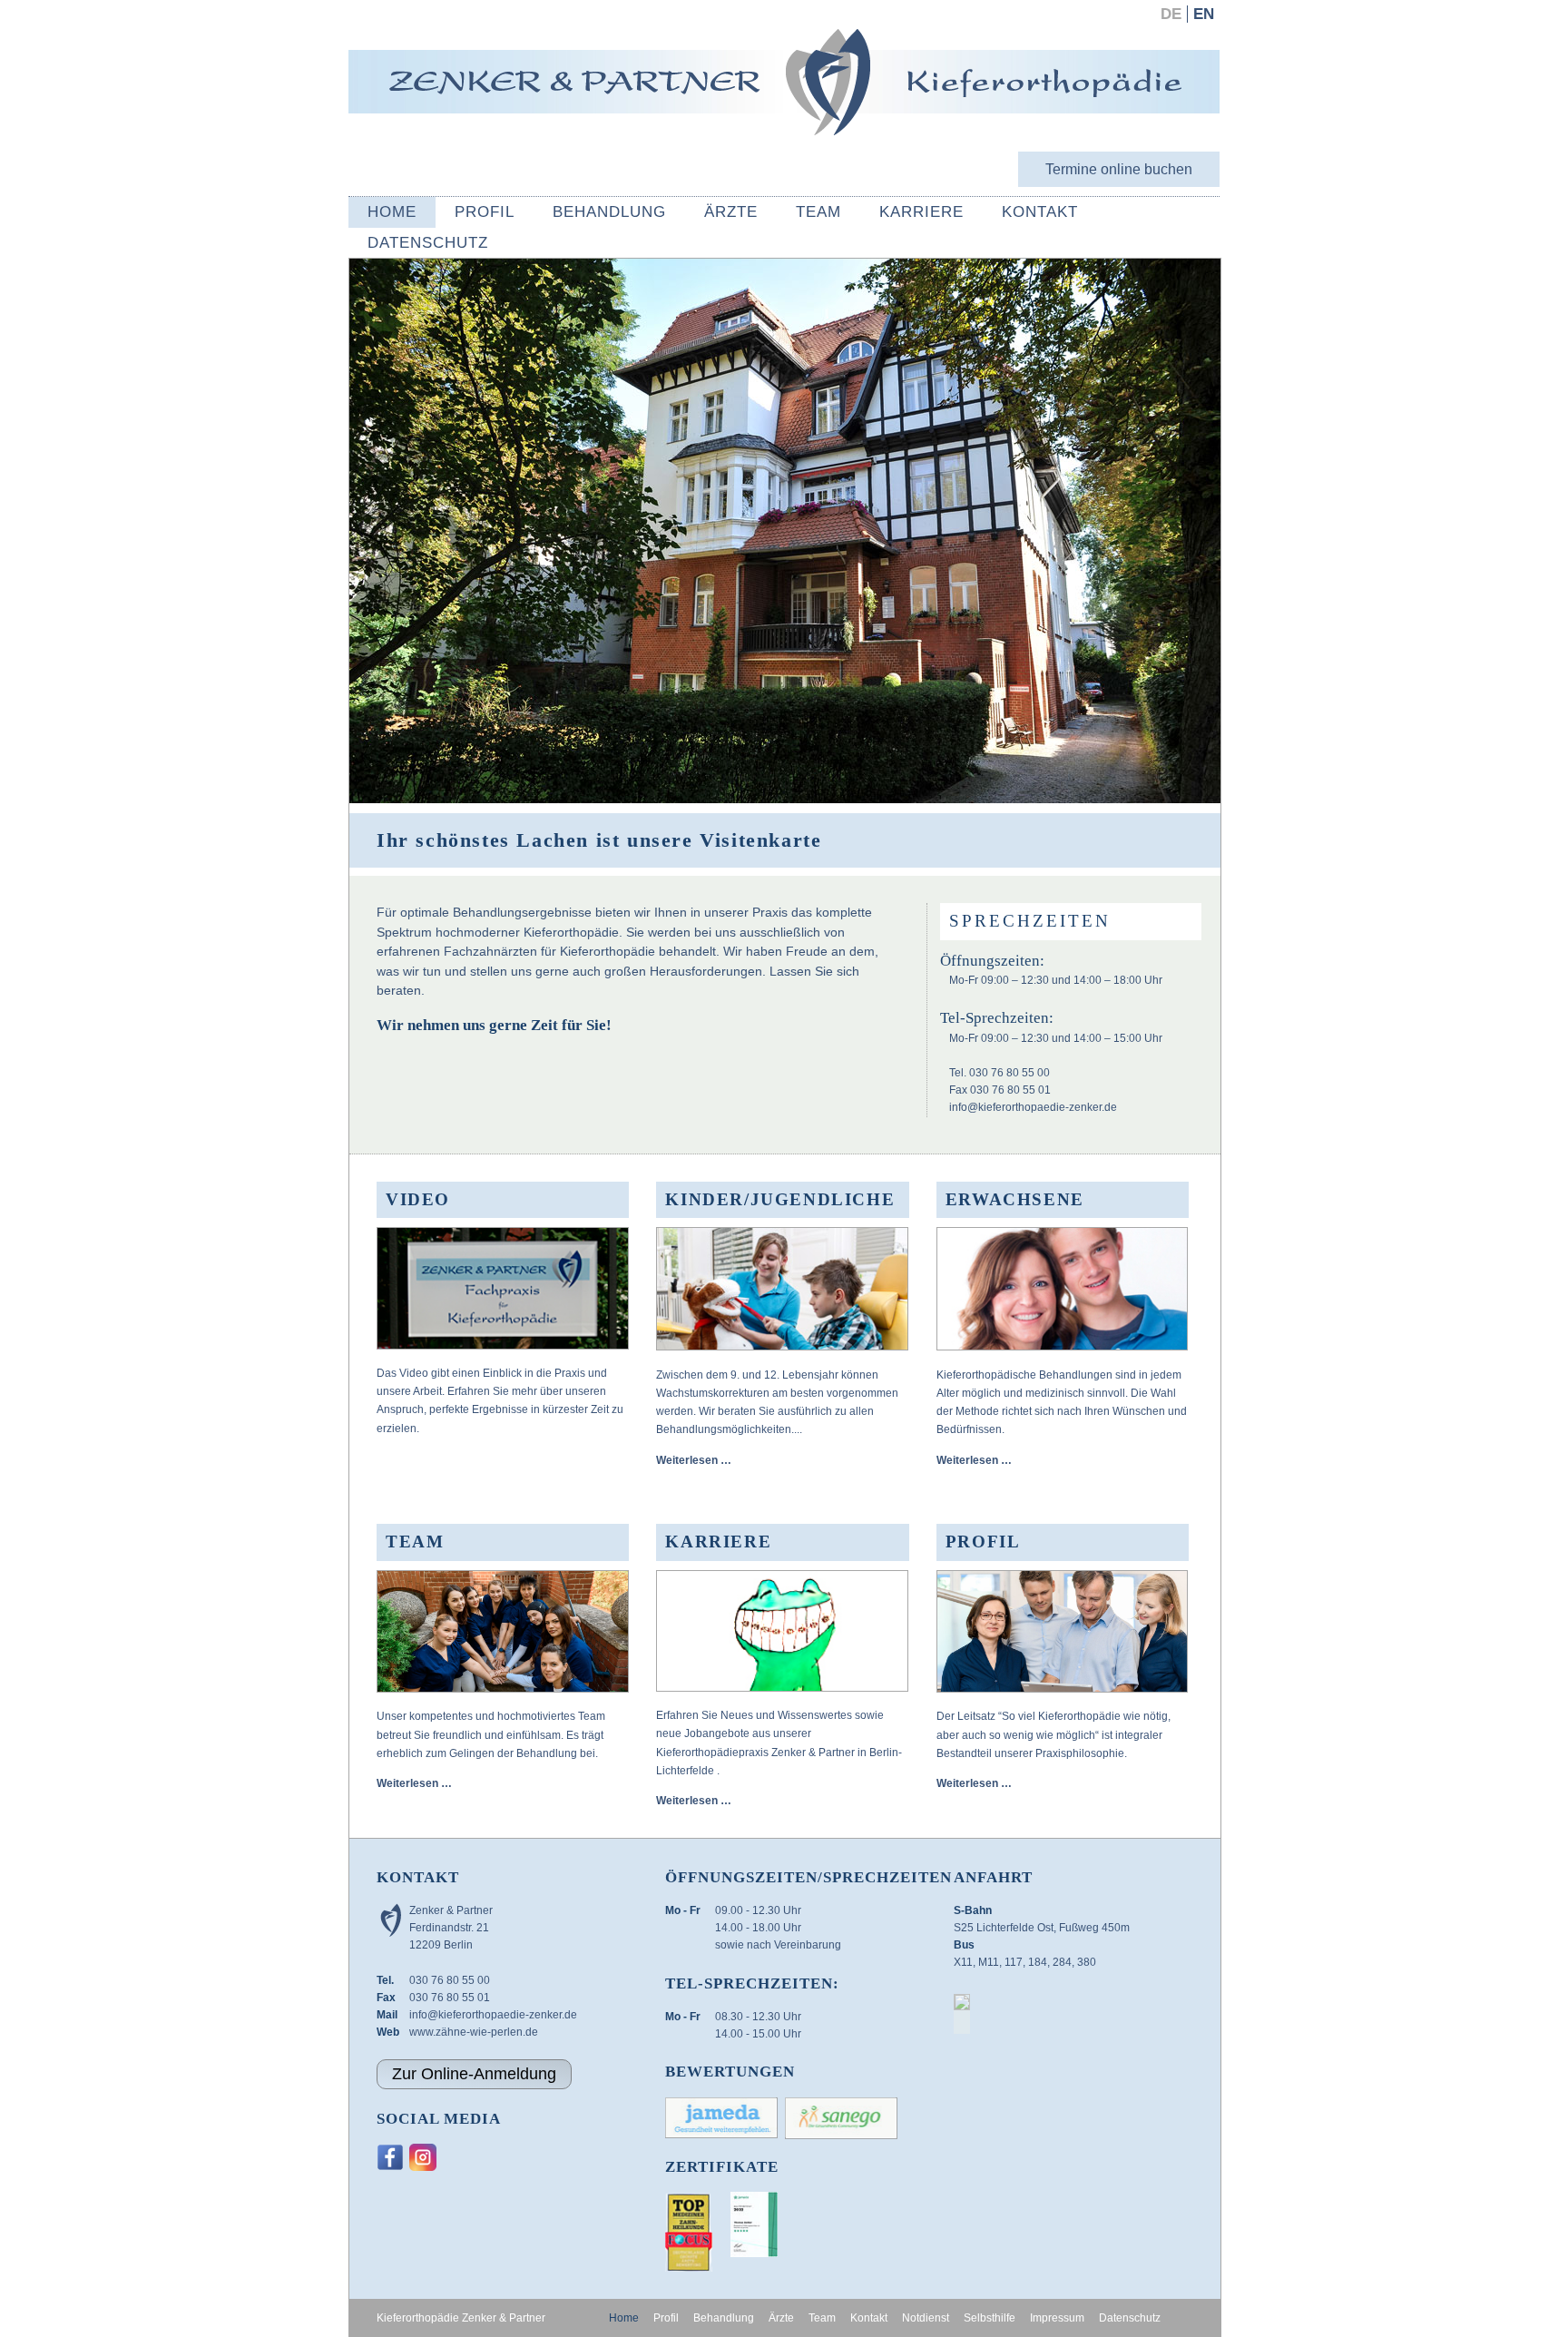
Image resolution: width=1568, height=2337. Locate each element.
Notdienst (926, 2318)
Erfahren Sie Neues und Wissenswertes (755, 1715)
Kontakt (1040, 212)
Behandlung (609, 212)
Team (818, 212)
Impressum (1057, 2318)
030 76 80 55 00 (450, 1980)
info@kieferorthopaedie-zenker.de (1033, 1107)
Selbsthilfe (990, 2318)
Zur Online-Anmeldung (474, 2074)
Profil (485, 212)
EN (1204, 14)
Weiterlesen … (694, 1460)
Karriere (921, 212)
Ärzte (731, 212)
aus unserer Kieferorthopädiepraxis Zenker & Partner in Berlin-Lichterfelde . (779, 1752)
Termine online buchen (1119, 169)
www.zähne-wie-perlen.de (474, 2032)
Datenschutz (428, 243)
